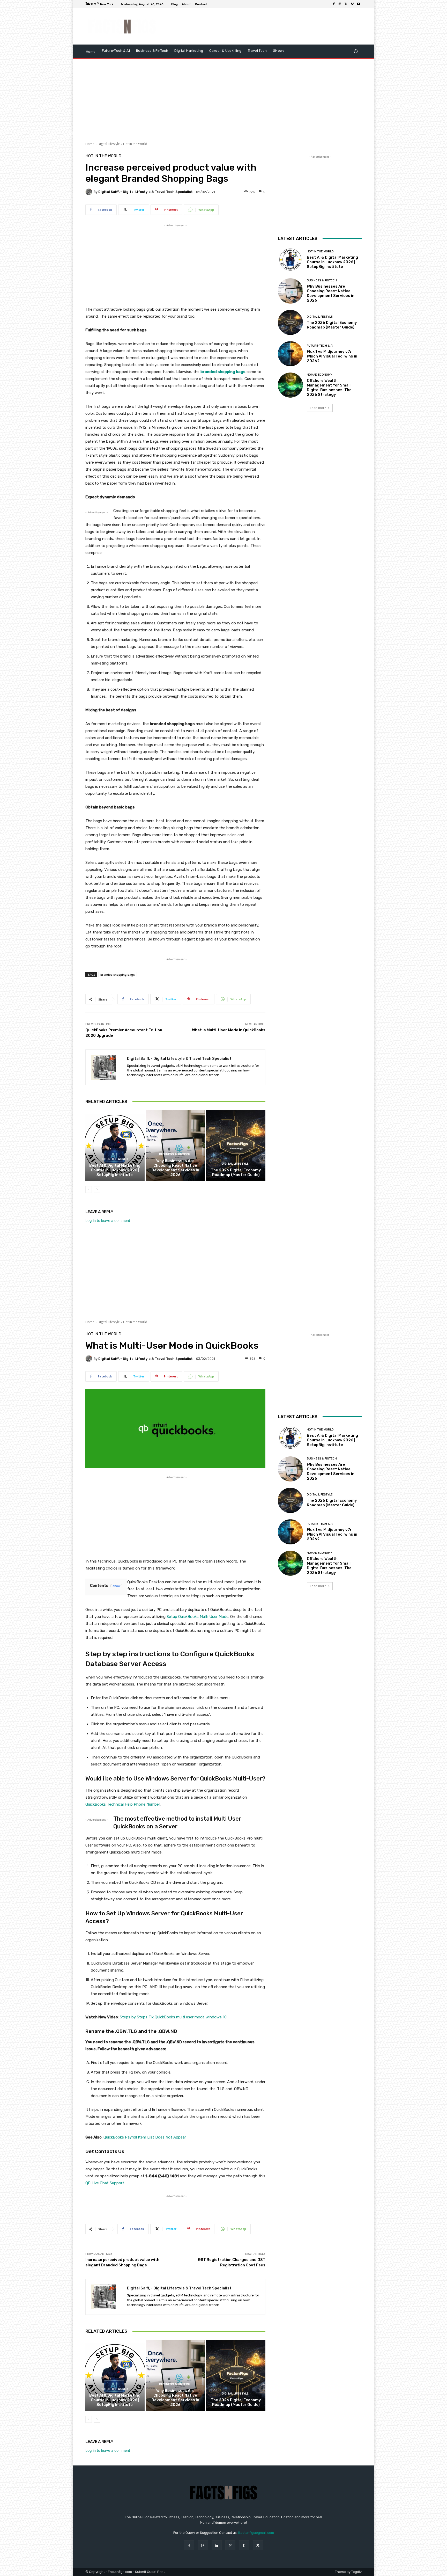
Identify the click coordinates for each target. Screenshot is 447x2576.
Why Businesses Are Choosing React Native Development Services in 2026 (175, 1168)
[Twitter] (346, 4)
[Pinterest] (230, 2545)
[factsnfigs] (122, 27)
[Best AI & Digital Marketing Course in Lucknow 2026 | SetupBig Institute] (115, 1145)
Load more (318, 408)
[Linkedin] (217, 2545)
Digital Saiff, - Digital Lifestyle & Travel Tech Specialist (146, 192)
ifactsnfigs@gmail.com (256, 2533)
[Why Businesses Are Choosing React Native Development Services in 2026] (176, 1145)
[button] (356, 51)
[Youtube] (359, 4)
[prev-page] (89, 1190)
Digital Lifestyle (109, 144)
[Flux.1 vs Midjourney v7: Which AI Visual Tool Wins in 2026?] (290, 354)
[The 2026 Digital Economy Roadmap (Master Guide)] (236, 1145)
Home (90, 144)
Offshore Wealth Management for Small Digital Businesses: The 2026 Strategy (329, 388)
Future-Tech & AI (320, 346)
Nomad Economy (319, 375)
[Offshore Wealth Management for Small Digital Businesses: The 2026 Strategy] (290, 385)
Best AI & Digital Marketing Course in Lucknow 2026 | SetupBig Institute (115, 1170)
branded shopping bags (118, 975)
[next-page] (97, 1190)
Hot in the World (135, 144)
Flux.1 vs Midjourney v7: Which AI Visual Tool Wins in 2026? (332, 356)
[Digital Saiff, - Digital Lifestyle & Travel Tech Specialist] (90, 192)
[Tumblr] (244, 2545)
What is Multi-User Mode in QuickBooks (229, 1030)
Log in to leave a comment (108, 1220)
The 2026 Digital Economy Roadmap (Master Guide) (236, 1172)
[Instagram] (340, 4)
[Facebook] (334, 4)
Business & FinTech (175, 1154)
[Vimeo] (352, 4)
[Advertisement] (267, 26)
